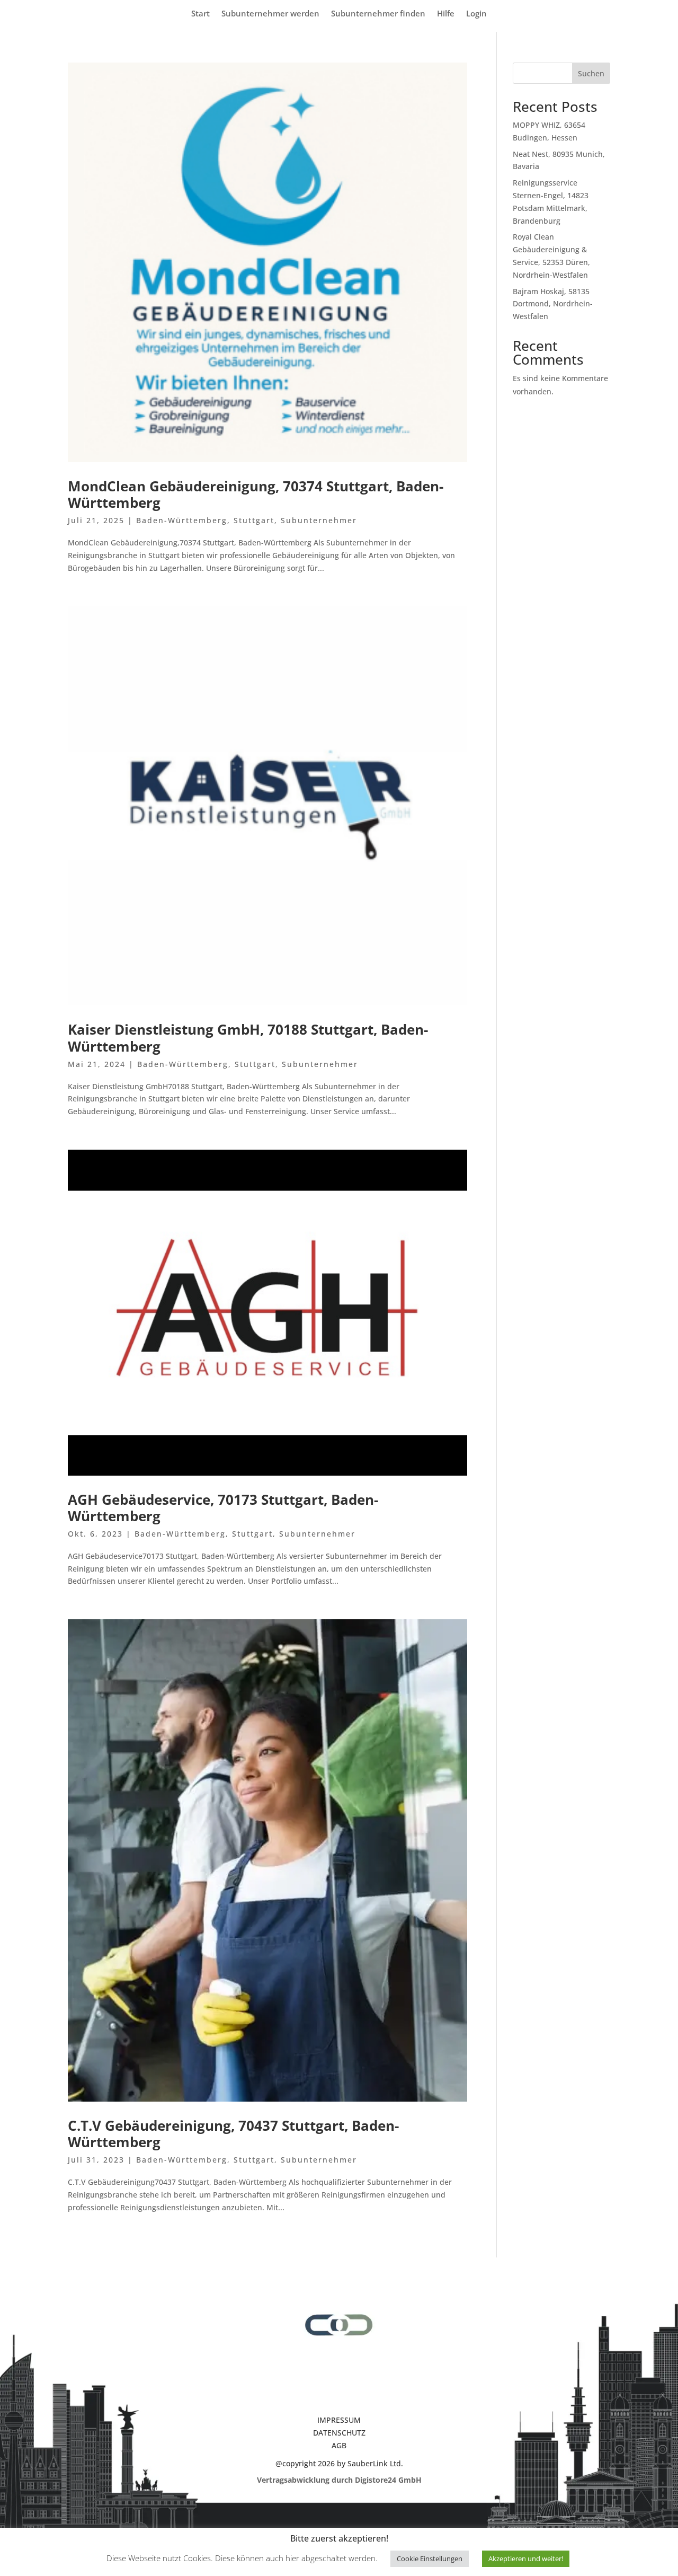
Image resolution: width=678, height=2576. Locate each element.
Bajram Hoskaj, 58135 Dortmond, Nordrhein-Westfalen (553, 304)
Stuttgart (254, 520)
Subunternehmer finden (378, 14)
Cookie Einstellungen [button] (430, 2559)
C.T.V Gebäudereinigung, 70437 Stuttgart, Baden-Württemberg (233, 2134)
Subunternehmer (319, 520)
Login (476, 14)
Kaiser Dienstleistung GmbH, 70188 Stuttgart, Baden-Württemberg (248, 1038)
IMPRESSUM (339, 2420)
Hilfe (446, 14)
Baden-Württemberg (182, 520)
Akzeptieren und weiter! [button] (526, 2559)
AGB (339, 2445)
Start (200, 14)
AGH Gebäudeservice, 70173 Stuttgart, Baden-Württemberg (223, 1508)
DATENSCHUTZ (339, 2433)
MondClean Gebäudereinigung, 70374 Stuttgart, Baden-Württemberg (256, 494)
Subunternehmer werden (270, 14)
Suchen (591, 73)
